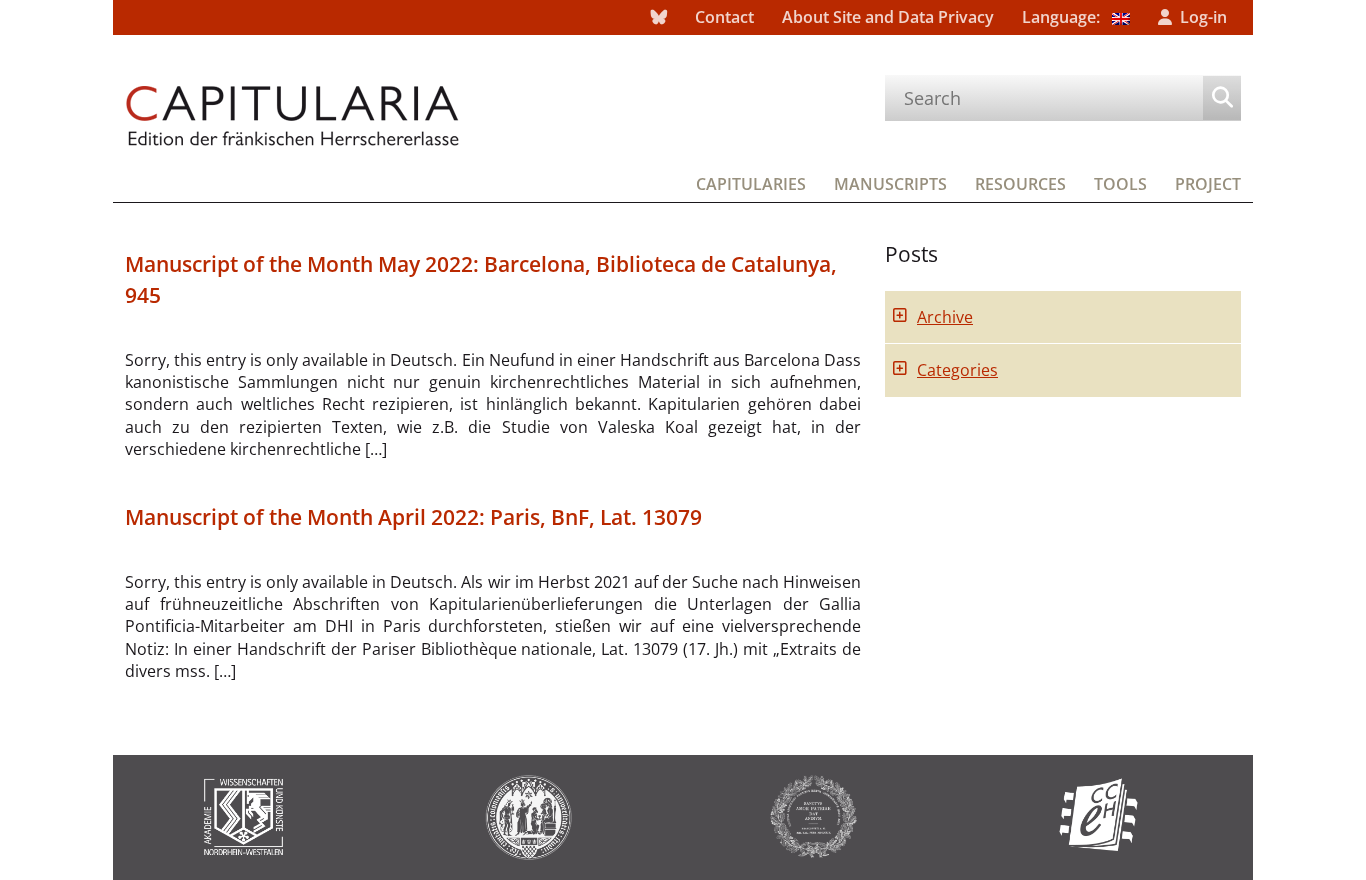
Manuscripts (890, 184)
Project (1208, 184)
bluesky (659, 17)
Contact (724, 17)
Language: (1063, 17)
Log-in (1203, 17)
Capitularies (751, 184)
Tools (1120, 184)
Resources (1020, 184)
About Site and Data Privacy (888, 17)
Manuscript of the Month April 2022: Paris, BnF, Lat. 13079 (413, 517)
